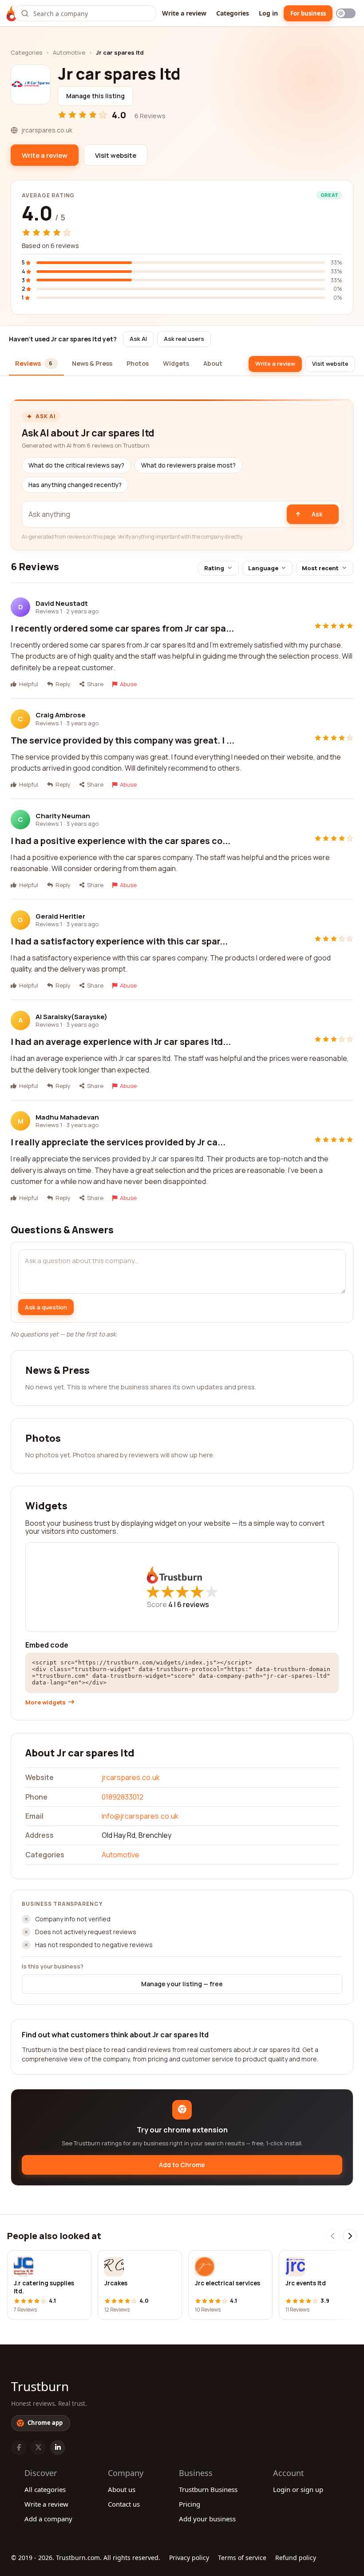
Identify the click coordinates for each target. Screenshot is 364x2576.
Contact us (124, 2504)
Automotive (69, 52)
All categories (45, 2489)
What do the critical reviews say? (76, 465)
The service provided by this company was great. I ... (123, 740)
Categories (233, 13)
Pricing (190, 2504)
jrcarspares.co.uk (131, 1777)
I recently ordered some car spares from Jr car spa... (122, 628)
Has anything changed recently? (75, 485)
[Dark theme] (346, 13)
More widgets (45, 1702)
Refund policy (296, 2558)
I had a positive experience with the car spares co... (121, 841)
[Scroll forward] (350, 2236)
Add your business (207, 2519)
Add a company (48, 2519)
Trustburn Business (208, 2489)
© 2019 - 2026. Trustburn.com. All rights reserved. (86, 2558)
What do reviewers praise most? (188, 465)
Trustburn (40, 2386)
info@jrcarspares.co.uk (140, 1816)
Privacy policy (189, 2558)
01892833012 (123, 1797)
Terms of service (242, 2558)
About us (122, 2489)
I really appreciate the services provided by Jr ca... (118, 1142)
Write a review (184, 13)
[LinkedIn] (58, 2448)
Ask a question (46, 1307)
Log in (268, 13)
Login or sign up (298, 2489)
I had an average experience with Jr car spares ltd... (121, 1042)
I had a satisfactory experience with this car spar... (119, 941)
